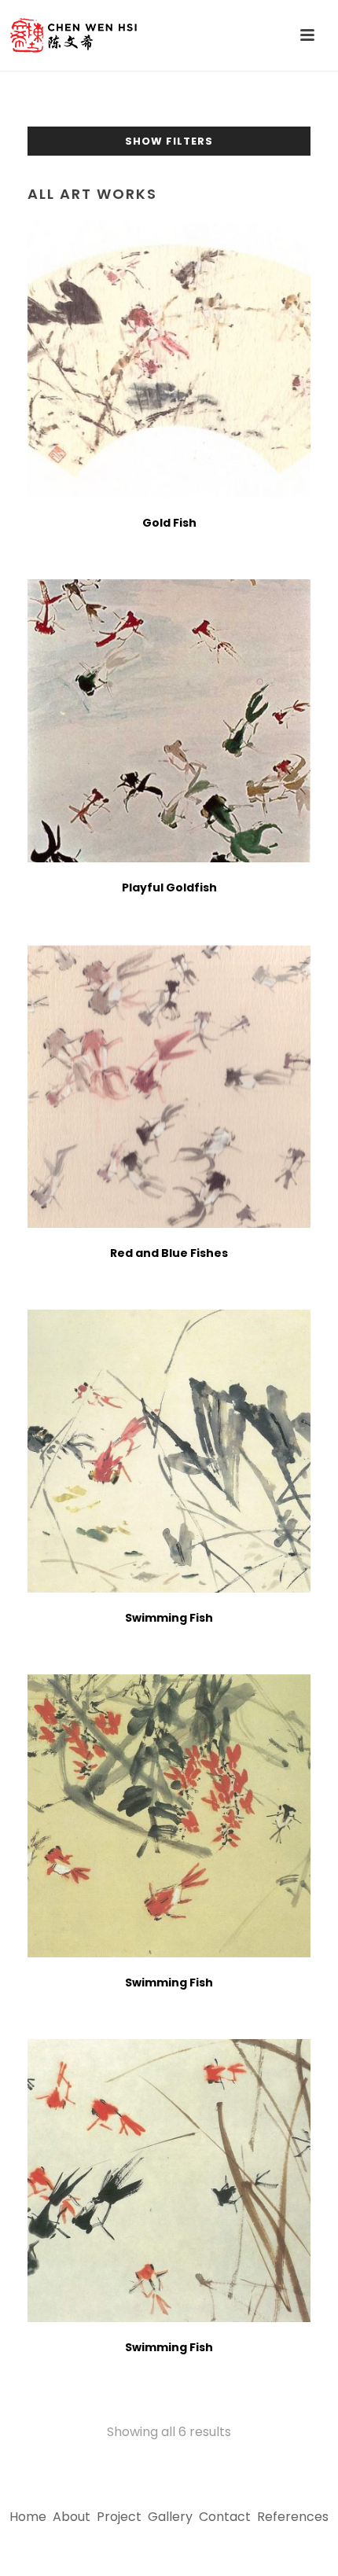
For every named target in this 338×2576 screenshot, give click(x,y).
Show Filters (169, 141)
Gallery (170, 2517)
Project (119, 2517)
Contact (225, 2517)
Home (28, 2517)
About (72, 2517)
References (293, 2517)
